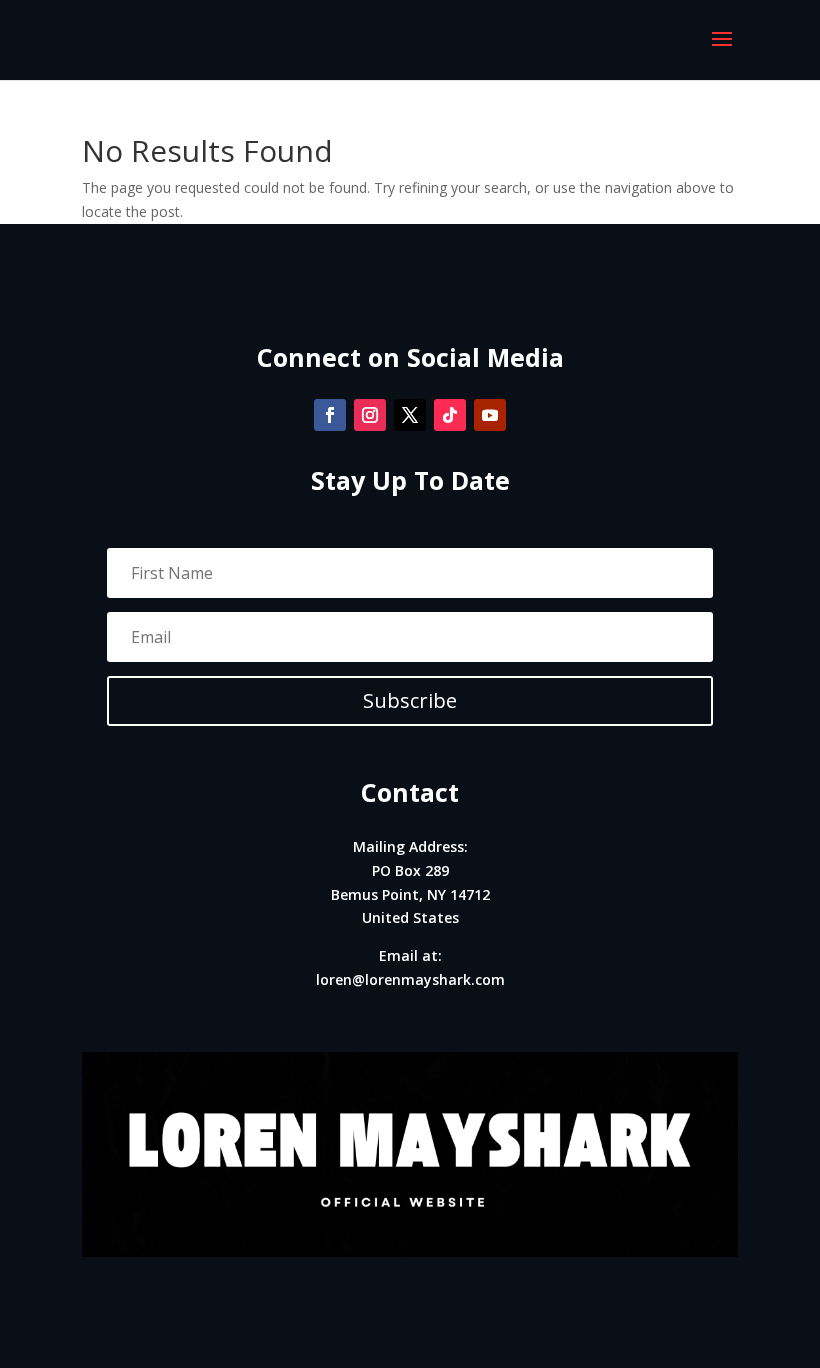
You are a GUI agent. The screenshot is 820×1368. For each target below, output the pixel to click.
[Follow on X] (410, 415)
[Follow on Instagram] (370, 415)
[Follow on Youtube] (490, 415)
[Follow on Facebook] (330, 415)
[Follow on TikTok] (450, 415)
